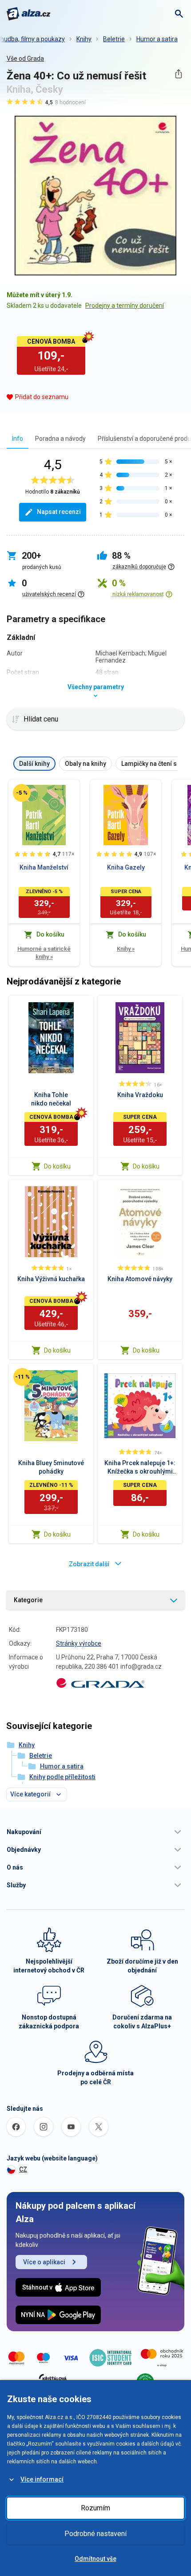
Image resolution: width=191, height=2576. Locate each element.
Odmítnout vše (95, 2559)
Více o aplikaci (44, 2262)
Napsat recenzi (59, 512)
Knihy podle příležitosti (62, 1777)
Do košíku (57, 1166)
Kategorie (28, 1600)
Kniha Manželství (44, 867)
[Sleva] (22, 793)
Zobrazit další (89, 1564)
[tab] (18, 438)
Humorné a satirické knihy (44, 953)
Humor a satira (157, 39)
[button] (95, 1832)
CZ (23, 2169)
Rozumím (95, 2508)
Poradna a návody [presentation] (60, 439)
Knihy (84, 39)
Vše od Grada (25, 59)
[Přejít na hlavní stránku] (29, 14)
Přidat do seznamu (42, 397)
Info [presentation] (18, 439)
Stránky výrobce (79, 1643)
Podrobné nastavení (95, 2534)
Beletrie (114, 39)
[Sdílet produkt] (178, 74)
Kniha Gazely (126, 867)
